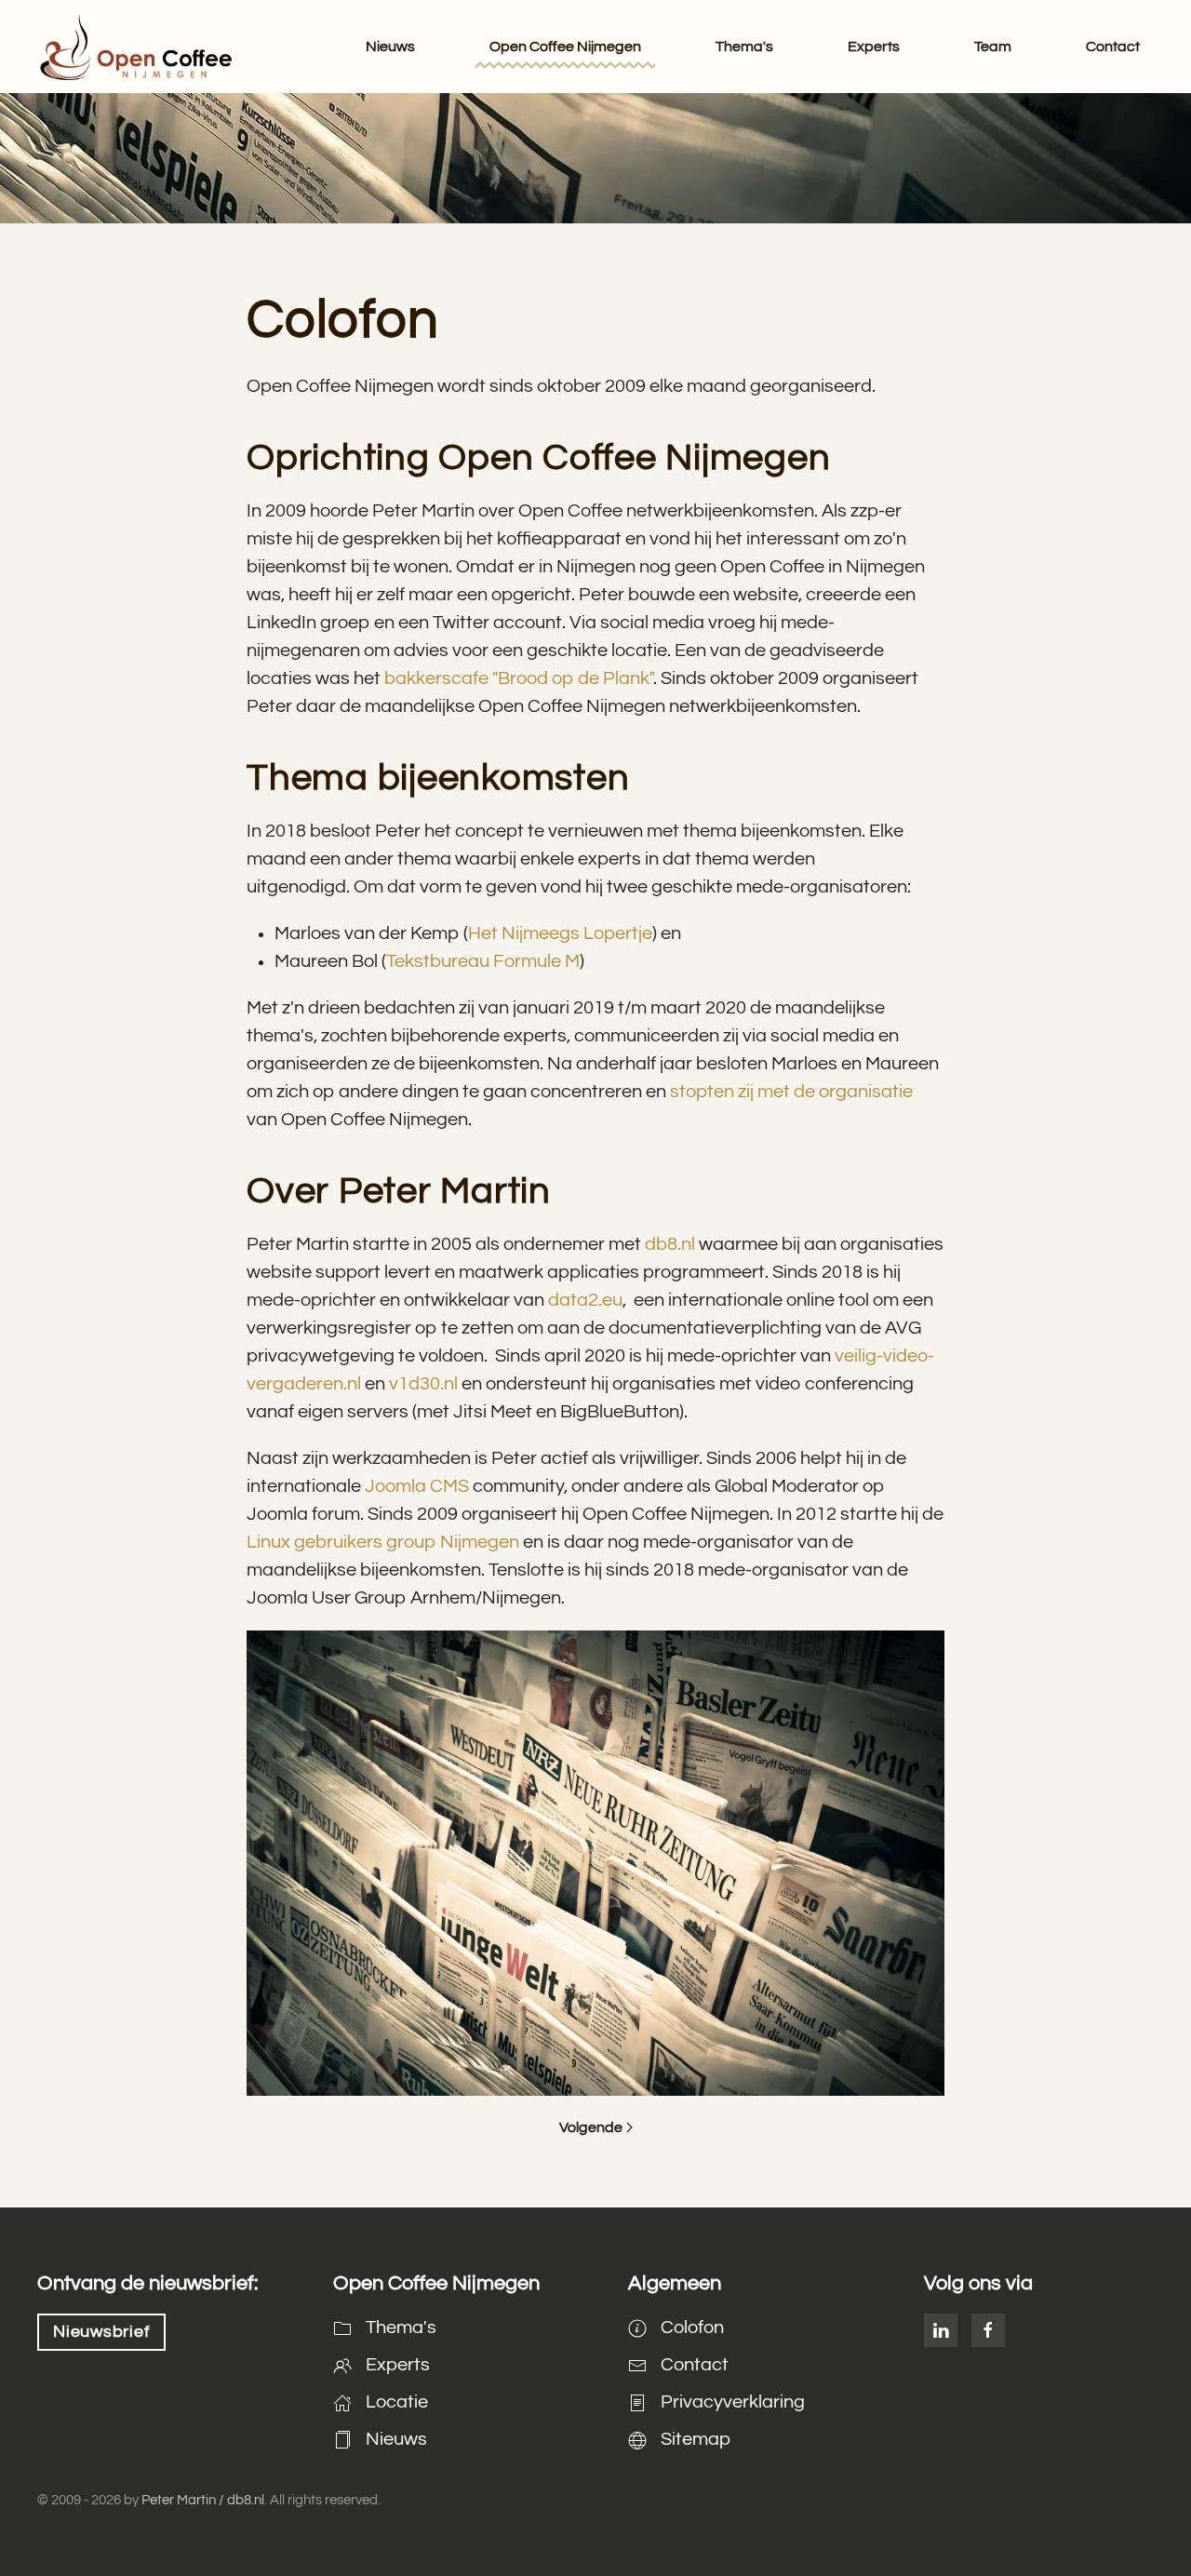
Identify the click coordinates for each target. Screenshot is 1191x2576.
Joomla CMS (417, 1486)
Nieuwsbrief (101, 2332)
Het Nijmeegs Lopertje (560, 933)
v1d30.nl (423, 1384)
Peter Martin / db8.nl (203, 2500)
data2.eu (585, 1300)
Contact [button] (1113, 47)
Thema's (744, 47)
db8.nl (670, 1244)
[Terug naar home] (135, 47)
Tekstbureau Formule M (483, 961)
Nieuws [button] (390, 47)
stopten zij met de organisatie (791, 1092)
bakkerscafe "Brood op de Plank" (519, 678)
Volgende (591, 2127)
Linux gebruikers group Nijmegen (383, 1542)
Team (993, 47)
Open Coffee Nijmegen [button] (565, 47)
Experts (874, 47)
